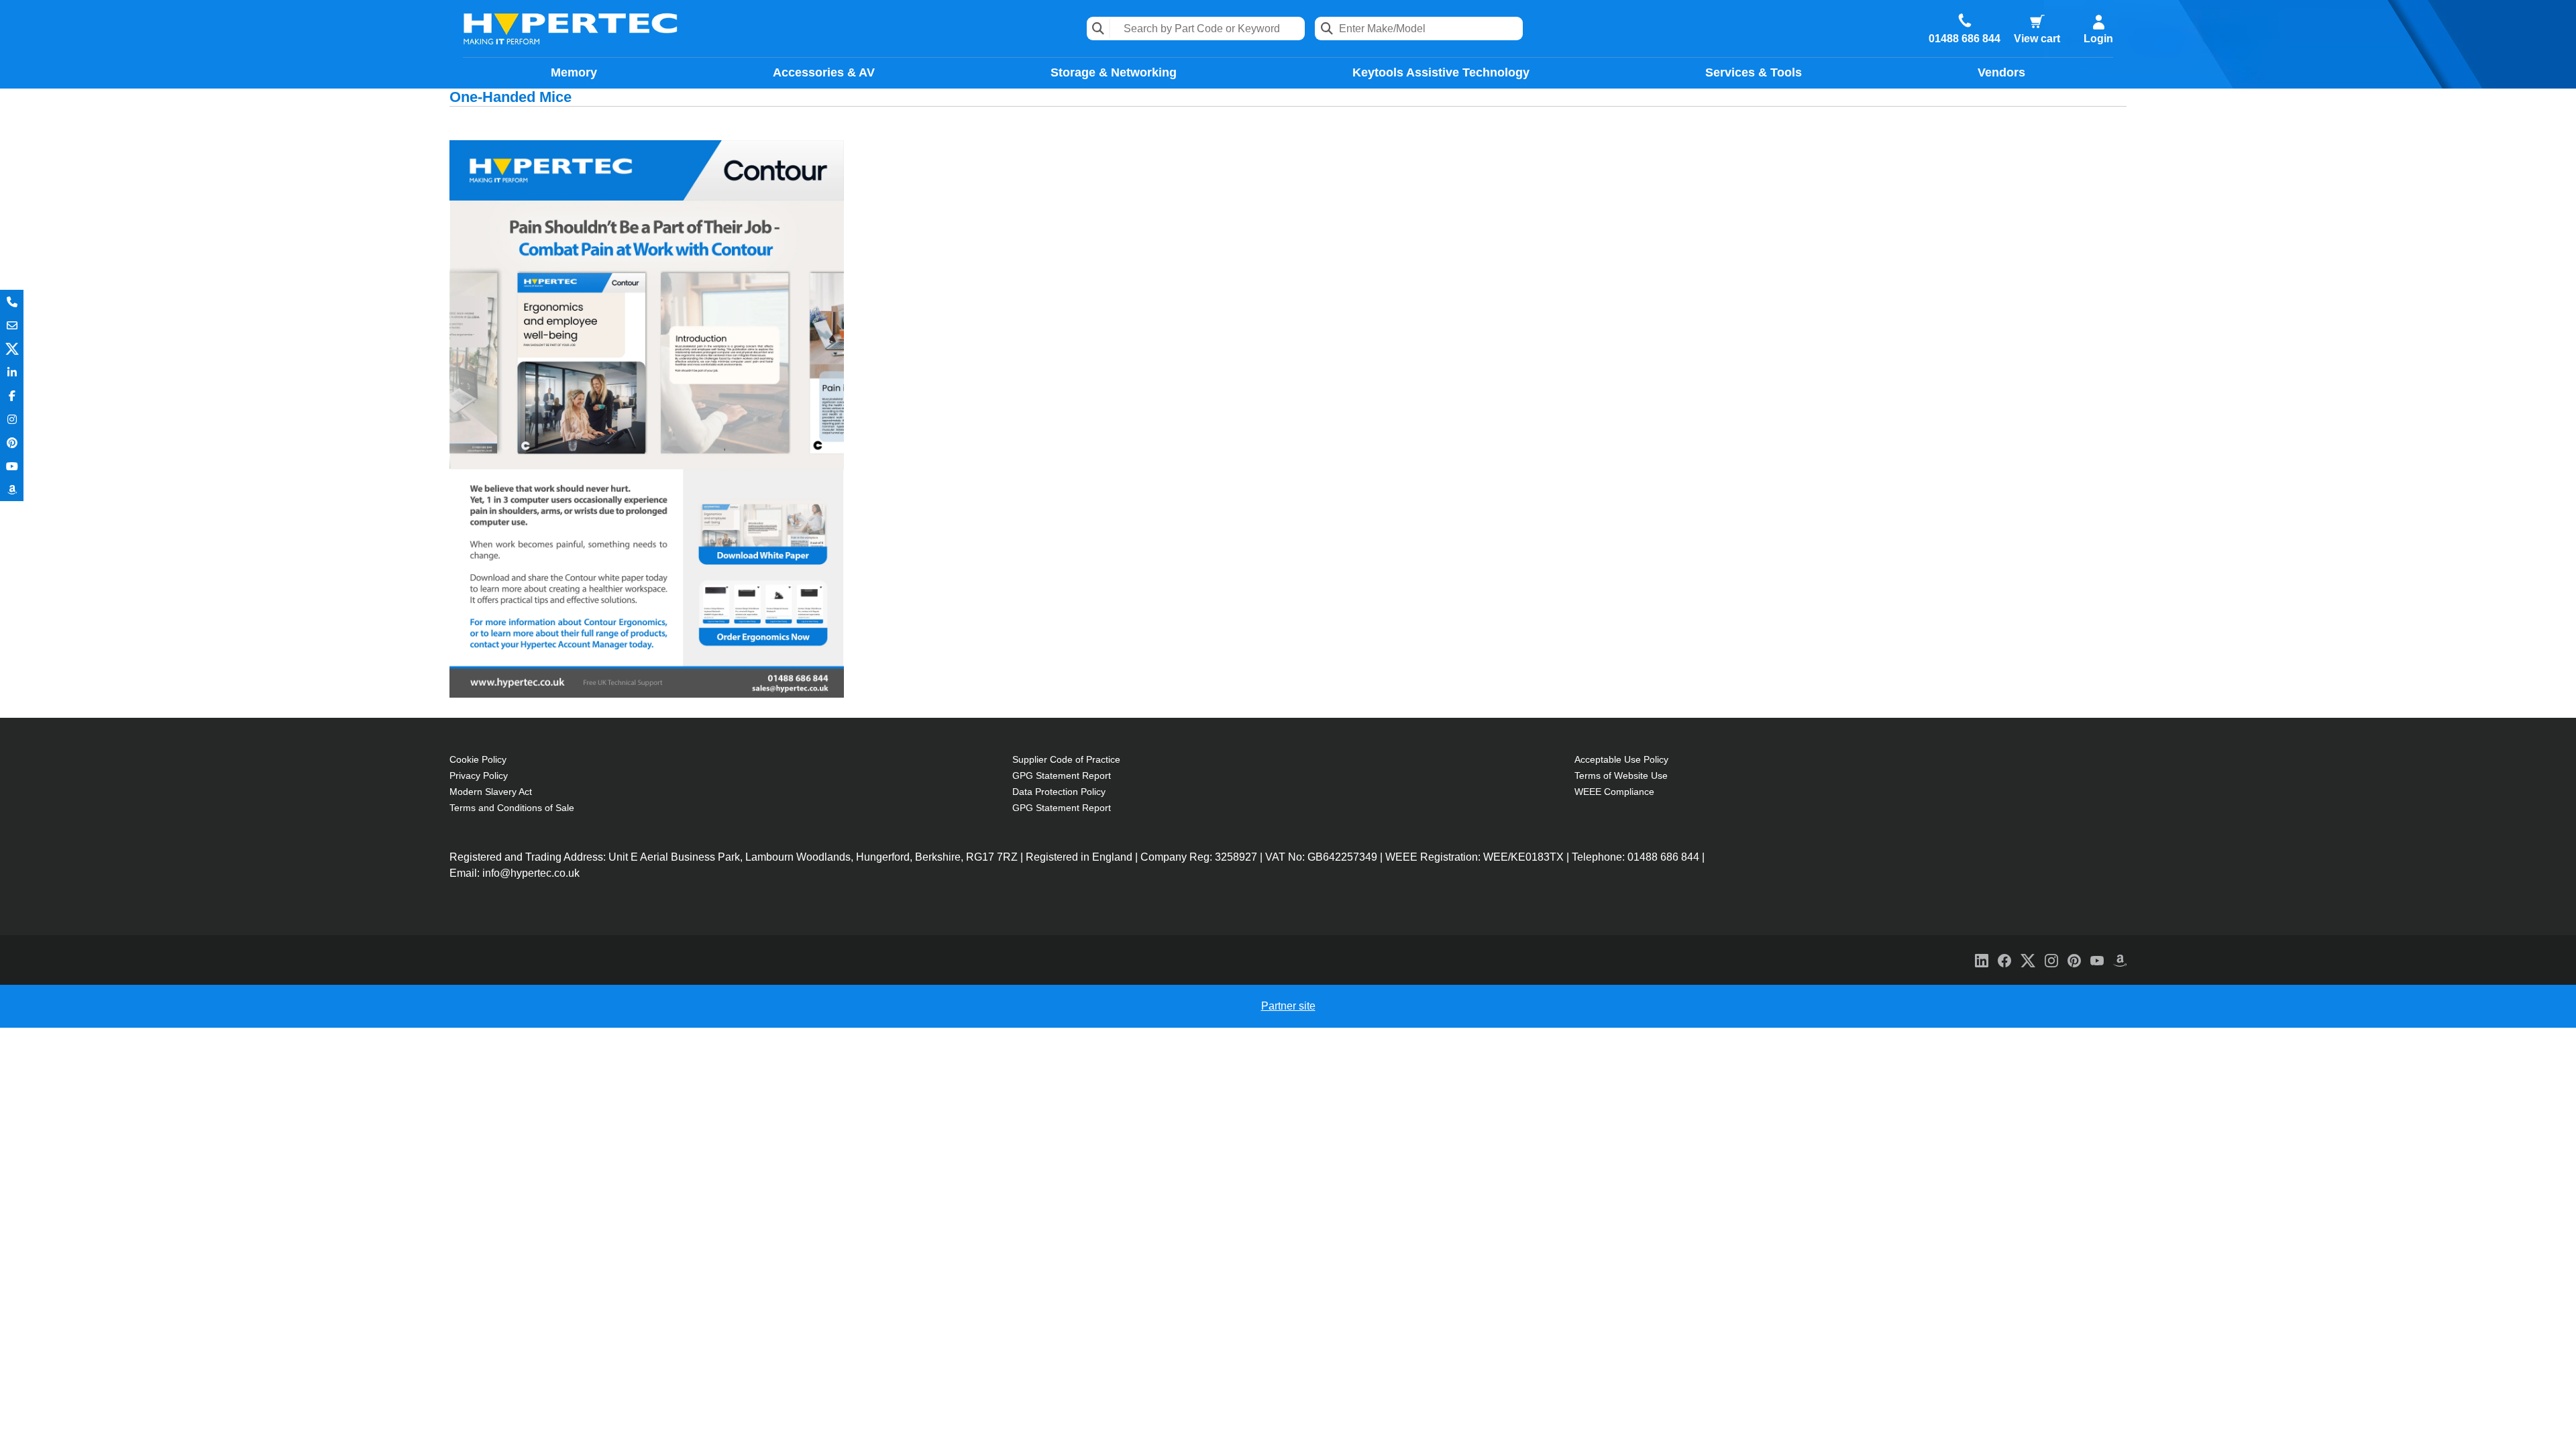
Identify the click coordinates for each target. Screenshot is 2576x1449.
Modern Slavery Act (491, 792)
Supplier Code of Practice (1066, 759)
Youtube (12, 466)
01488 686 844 (1965, 39)
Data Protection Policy (1059, 792)
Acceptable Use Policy (1621, 759)
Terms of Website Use (1621, 775)
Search (1098, 29)
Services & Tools (1754, 72)
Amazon (12, 489)
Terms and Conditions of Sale (512, 808)
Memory (574, 72)
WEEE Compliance (1614, 792)
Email (12, 325)
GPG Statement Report (1062, 775)
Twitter (12, 348)
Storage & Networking (1114, 72)
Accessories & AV (824, 72)
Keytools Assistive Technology (1441, 72)
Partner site (1288, 1006)
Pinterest (12, 442)
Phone (12, 302)
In (12, 372)
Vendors (2001, 72)
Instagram (12, 419)
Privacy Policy (479, 775)
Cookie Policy (478, 759)
